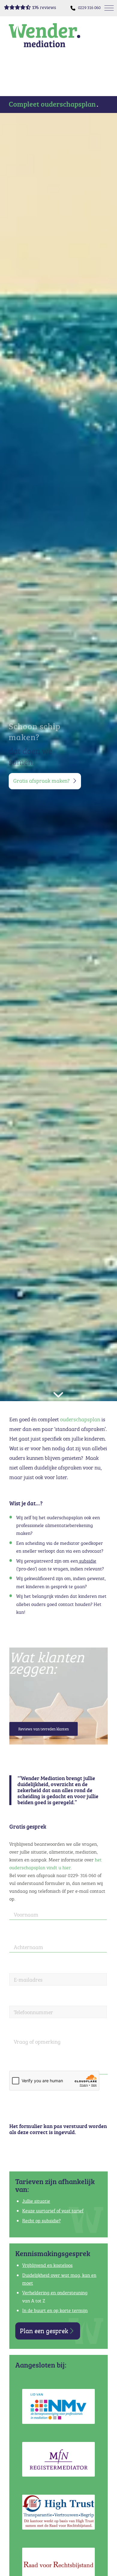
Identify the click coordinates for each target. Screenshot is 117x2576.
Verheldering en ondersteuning (55, 2293)
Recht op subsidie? (41, 2221)
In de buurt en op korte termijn (55, 2310)
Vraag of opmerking (37, 2042)
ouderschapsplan (80, 1419)
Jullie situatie (36, 2201)
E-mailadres (28, 1980)
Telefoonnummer (33, 2012)
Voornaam (26, 1915)
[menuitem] (89, 8)
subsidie (87, 1561)
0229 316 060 (89, 7)
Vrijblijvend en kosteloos (47, 2265)
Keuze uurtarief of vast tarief (53, 2211)
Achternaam (28, 1947)
